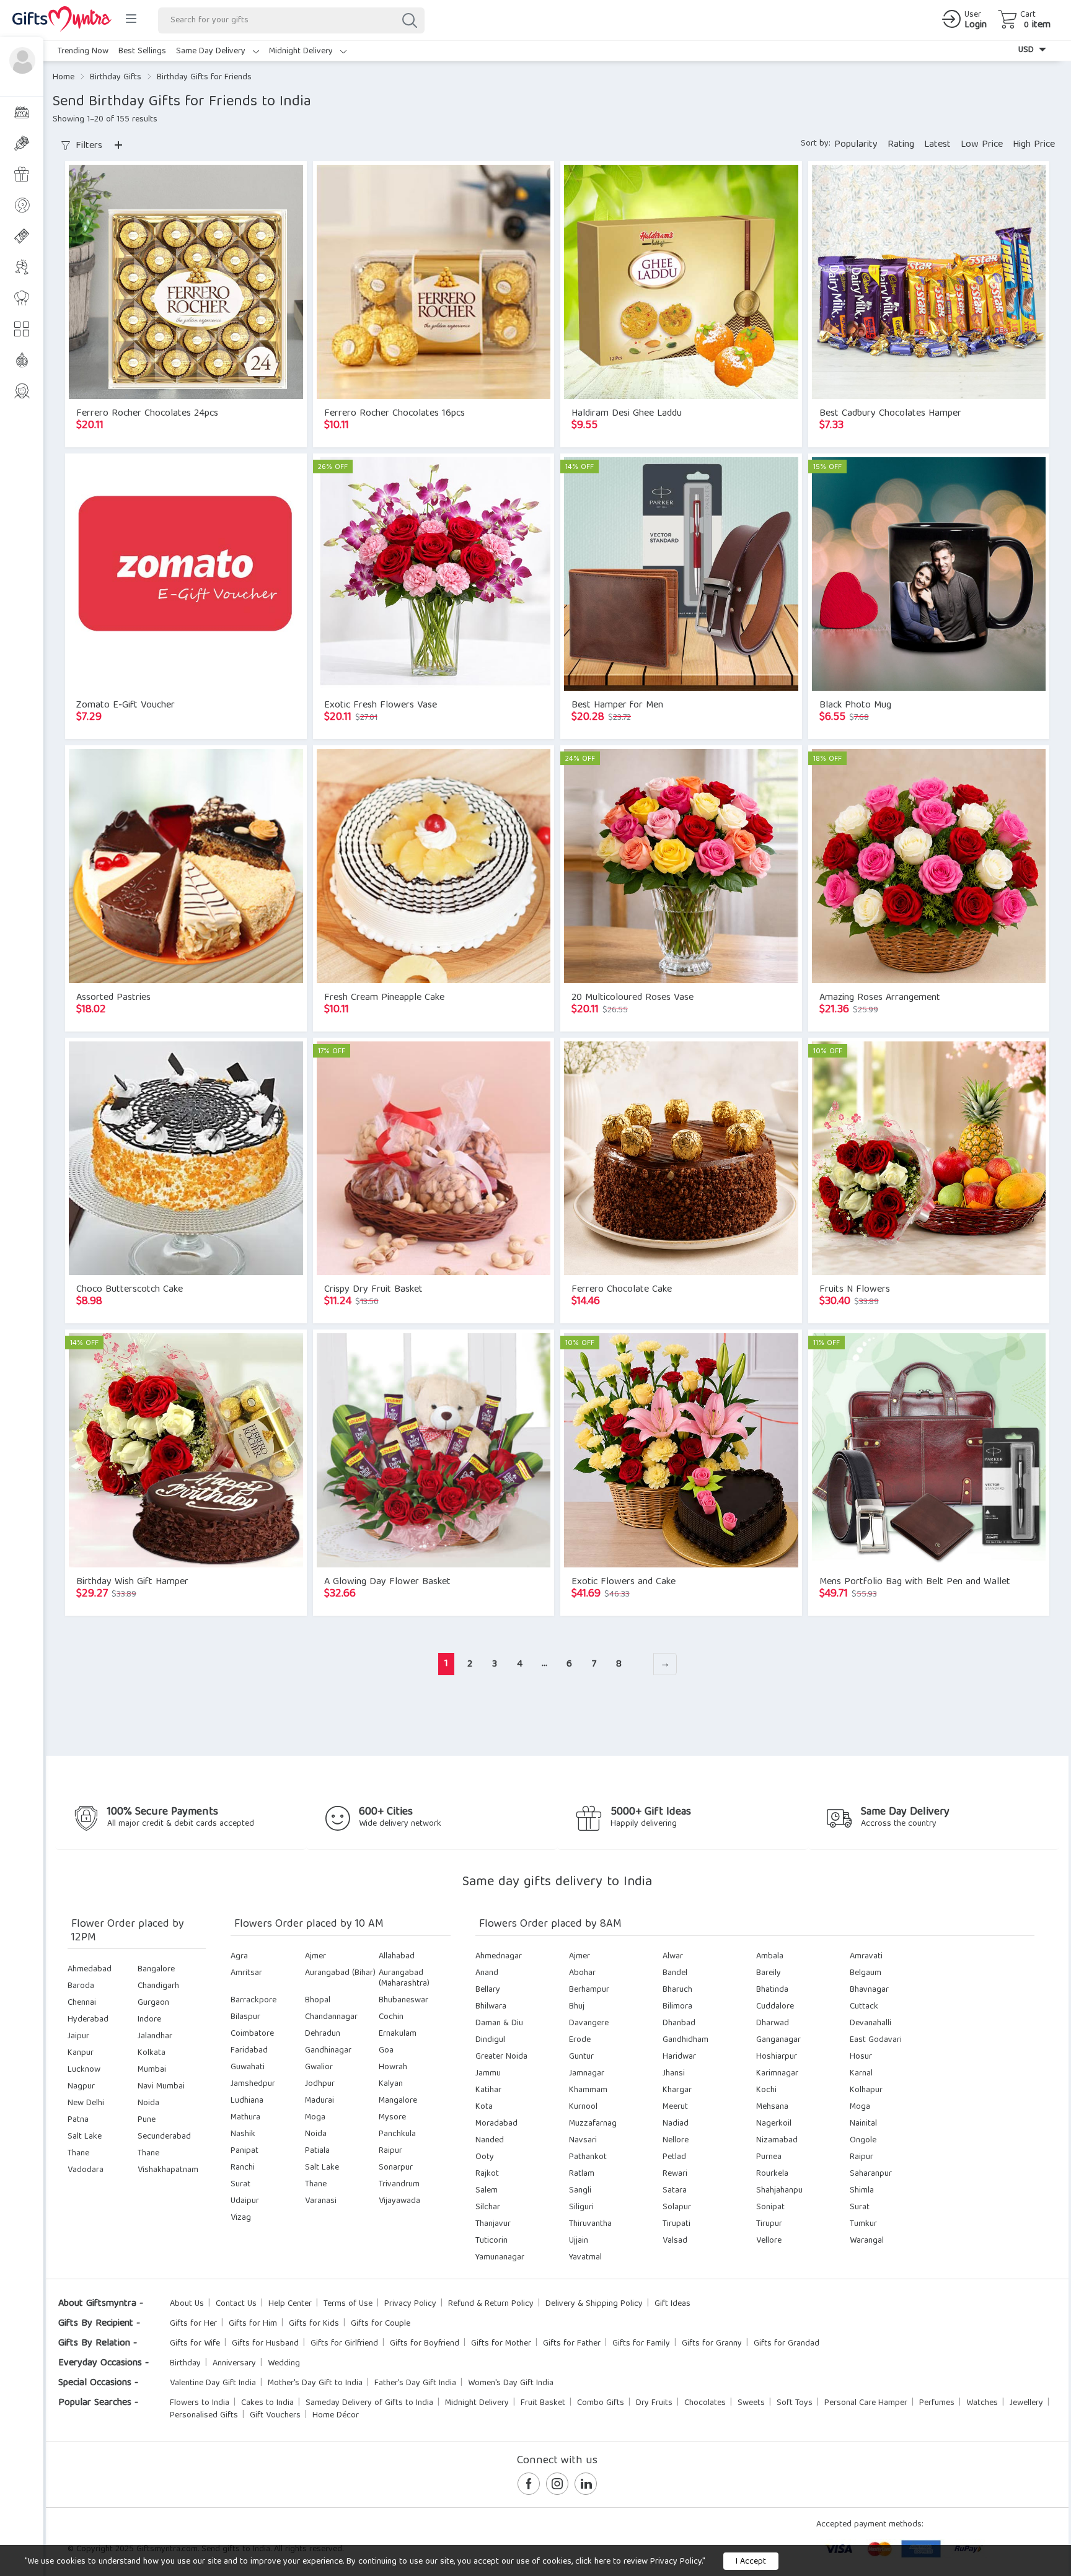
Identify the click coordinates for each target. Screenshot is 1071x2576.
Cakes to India (267, 2403)
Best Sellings (142, 51)
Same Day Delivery (212, 51)
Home (64, 77)
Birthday (185, 2364)
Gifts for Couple (381, 2324)
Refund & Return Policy (491, 2304)
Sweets (751, 2403)
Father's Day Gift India (415, 2383)
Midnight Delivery (302, 51)
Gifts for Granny (712, 2344)
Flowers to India (200, 2403)
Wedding (284, 2364)
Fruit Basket (543, 2403)
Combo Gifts (601, 2403)
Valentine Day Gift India (213, 2383)
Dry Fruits (654, 2403)
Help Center (290, 2304)
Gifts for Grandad (787, 2344)
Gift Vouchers (275, 2416)
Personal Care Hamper (866, 2403)
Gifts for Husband (265, 2344)
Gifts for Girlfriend (344, 2344)
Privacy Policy (410, 2304)
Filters (87, 146)
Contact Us (236, 2304)
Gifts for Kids (314, 2324)
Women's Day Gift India (511, 2383)
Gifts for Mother (501, 2344)
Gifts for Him (253, 2324)
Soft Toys (795, 2403)
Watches (982, 2403)
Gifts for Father (572, 2344)
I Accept (751, 2562)
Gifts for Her (193, 2324)
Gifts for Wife (195, 2344)
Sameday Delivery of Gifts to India (369, 2403)
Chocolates (705, 2403)
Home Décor (336, 2416)
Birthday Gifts (116, 77)
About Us (187, 2304)
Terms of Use (348, 2304)
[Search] (409, 20)
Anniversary (234, 2364)
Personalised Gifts (204, 2416)
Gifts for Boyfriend (425, 2344)
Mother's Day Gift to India (315, 2383)
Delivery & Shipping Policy (594, 2304)
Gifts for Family (641, 2344)
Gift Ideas (672, 2304)
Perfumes (937, 2403)
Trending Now (83, 51)
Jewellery (1026, 2403)
